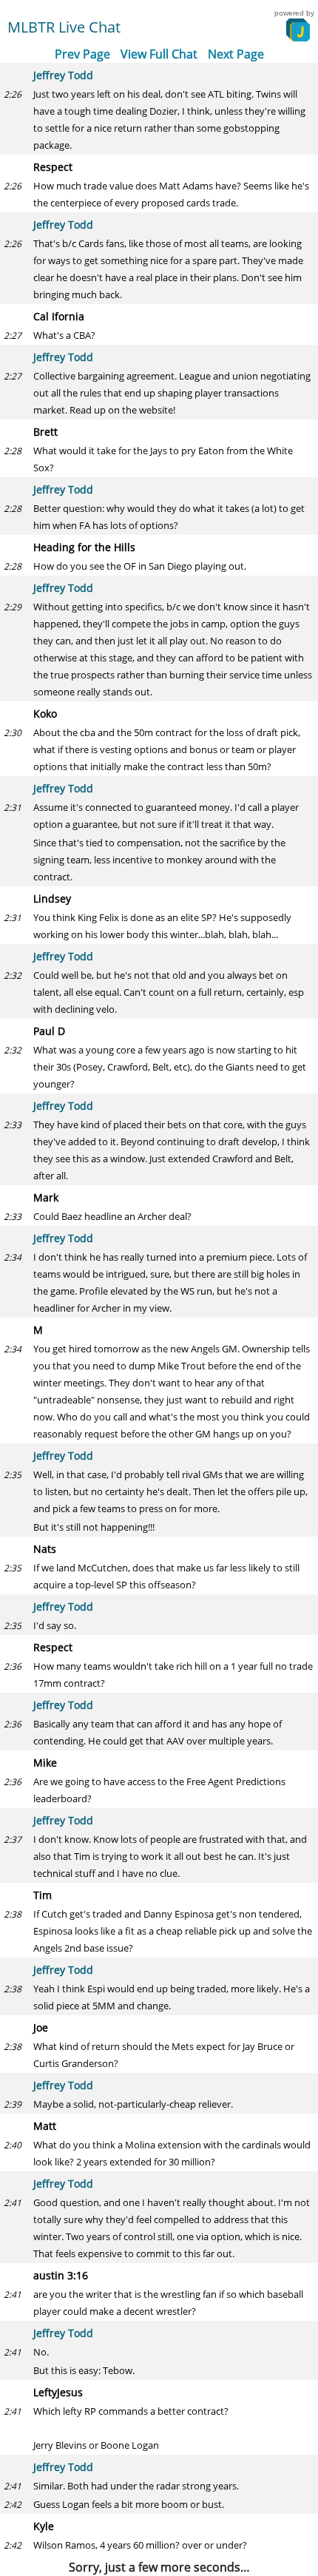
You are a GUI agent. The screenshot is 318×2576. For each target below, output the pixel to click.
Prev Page (82, 54)
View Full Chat (159, 54)
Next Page (236, 54)
